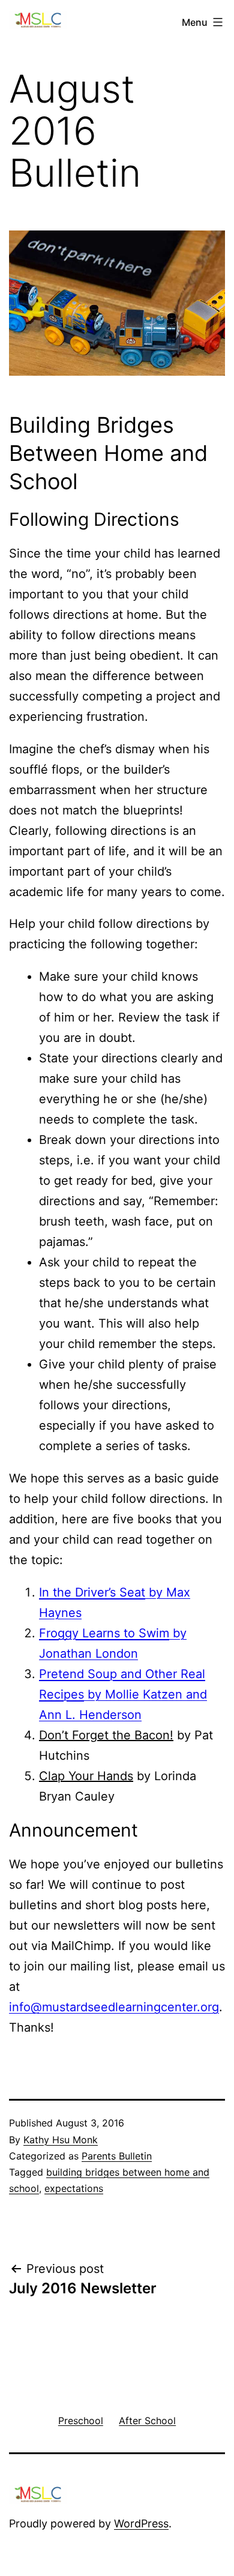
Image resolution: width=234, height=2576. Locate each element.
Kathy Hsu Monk (61, 2140)
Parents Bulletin (117, 2156)
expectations (74, 2188)
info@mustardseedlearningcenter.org (114, 2007)
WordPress (141, 2523)
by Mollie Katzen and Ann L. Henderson (123, 1694)
